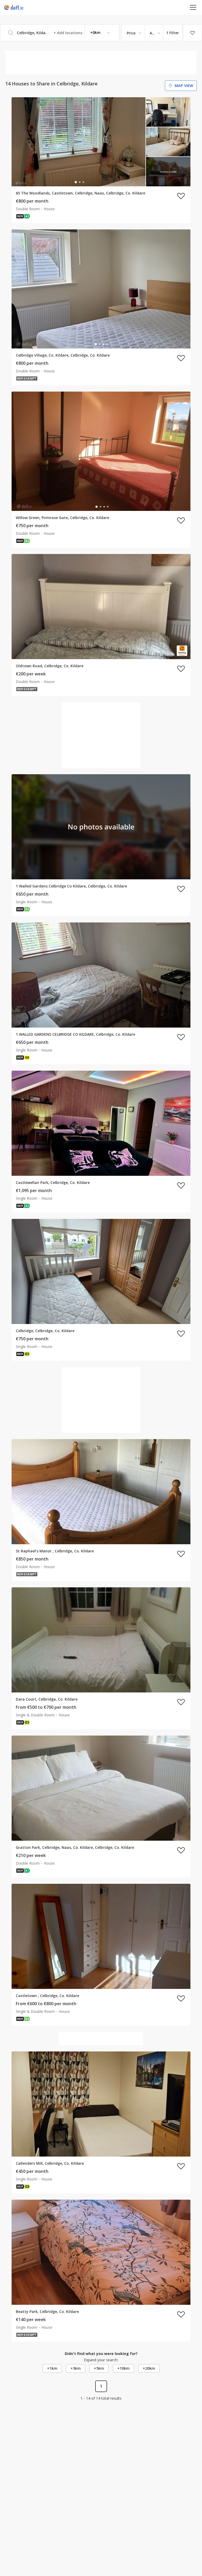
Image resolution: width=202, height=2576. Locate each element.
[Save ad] (181, 196)
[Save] (193, 33)
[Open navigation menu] (193, 7)
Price (131, 33)
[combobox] (60, 33)
